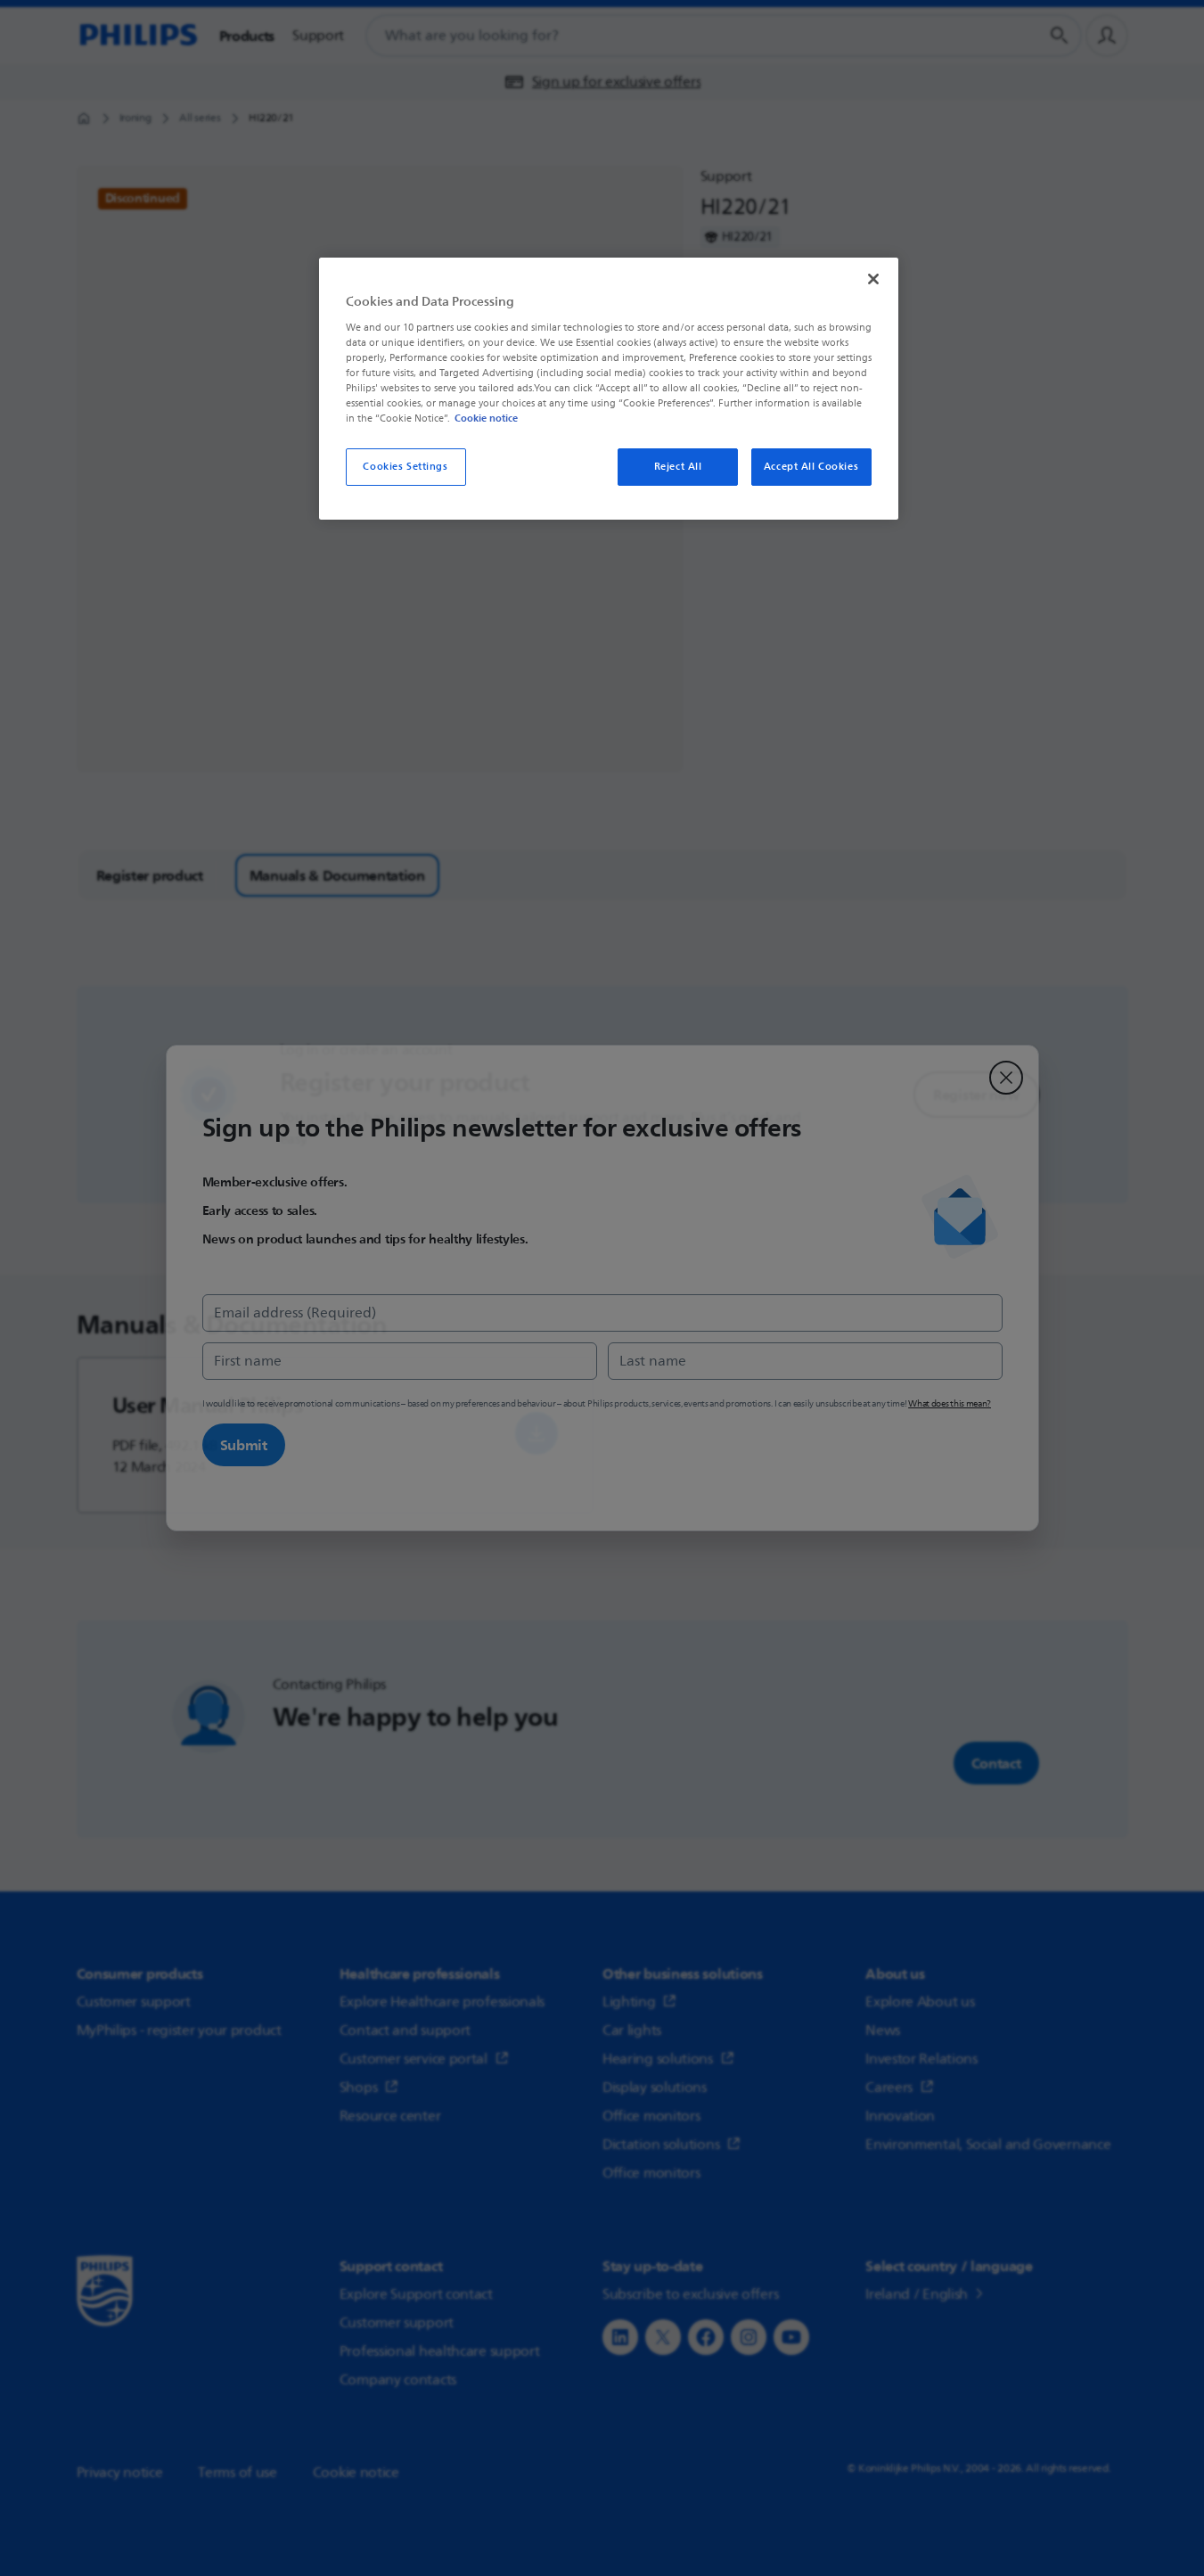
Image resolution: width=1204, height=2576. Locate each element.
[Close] (873, 279)
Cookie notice (486, 418)
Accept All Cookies (811, 467)
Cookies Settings (405, 467)
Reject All (678, 467)
